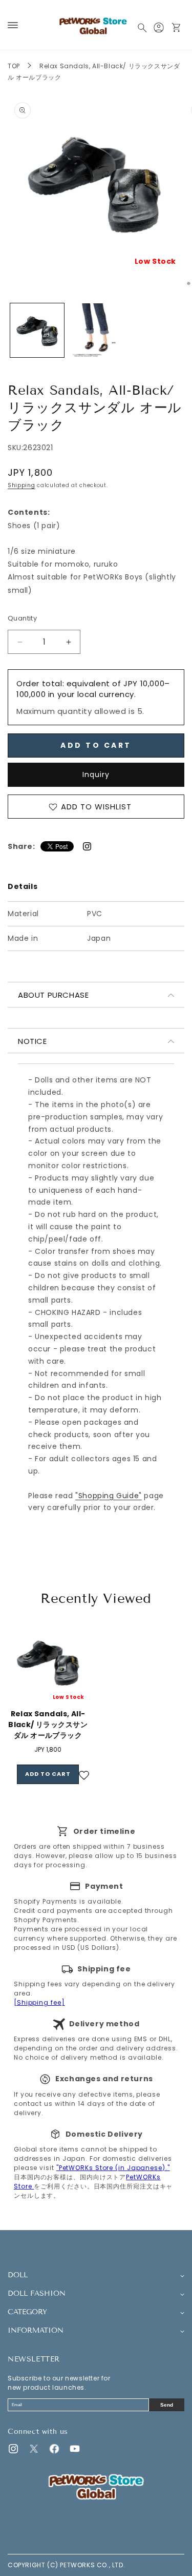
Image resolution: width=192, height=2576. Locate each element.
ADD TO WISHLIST (96, 807)
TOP (14, 66)
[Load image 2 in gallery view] (96, 330)
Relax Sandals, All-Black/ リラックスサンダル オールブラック (48, 1725)
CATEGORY (27, 2312)
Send (167, 2405)
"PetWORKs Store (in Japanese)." (113, 2168)
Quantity (22, 618)
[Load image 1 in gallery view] (37, 330)
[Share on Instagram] (87, 846)
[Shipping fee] (39, 2002)
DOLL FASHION (37, 2294)
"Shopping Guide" (109, 1496)
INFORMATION (36, 2331)
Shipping (22, 485)
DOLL (18, 2275)
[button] (13, 25)
